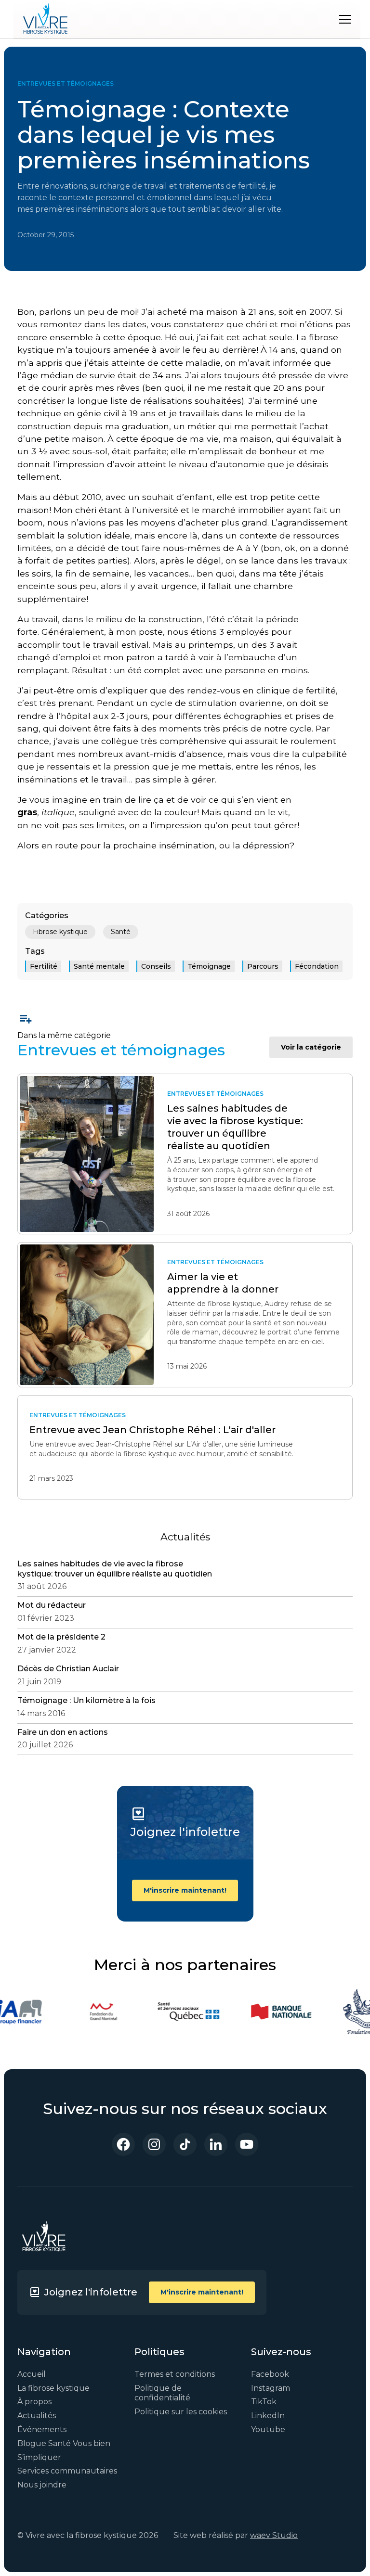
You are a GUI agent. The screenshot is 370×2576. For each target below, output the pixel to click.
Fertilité (44, 966)
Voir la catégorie (311, 1047)
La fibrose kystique (53, 2388)
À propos (34, 2402)
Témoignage (209, 966)
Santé (121, 932)
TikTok (264, 2402)
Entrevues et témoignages (66, 83)
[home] (45, 19)
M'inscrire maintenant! (185, 1890)
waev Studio (274, 2535)
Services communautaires (67, 2471)
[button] (343, 19)
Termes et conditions (175, 2374)
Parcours (263, 966)
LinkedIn (268, 2416)
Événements (42, 2429)
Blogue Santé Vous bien (64, 2443)
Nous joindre (42, 2485)
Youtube (268, 2429)
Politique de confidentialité (162, 2393)
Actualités (37, 2416)
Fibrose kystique (60, 932)
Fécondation (317, 966)
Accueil (32, 2374)
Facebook (270, 2374)
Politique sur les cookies (181, 2412)
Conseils (156, 966)
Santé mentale (99, 966)
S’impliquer (39, 2457)
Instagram (271, 2388)
